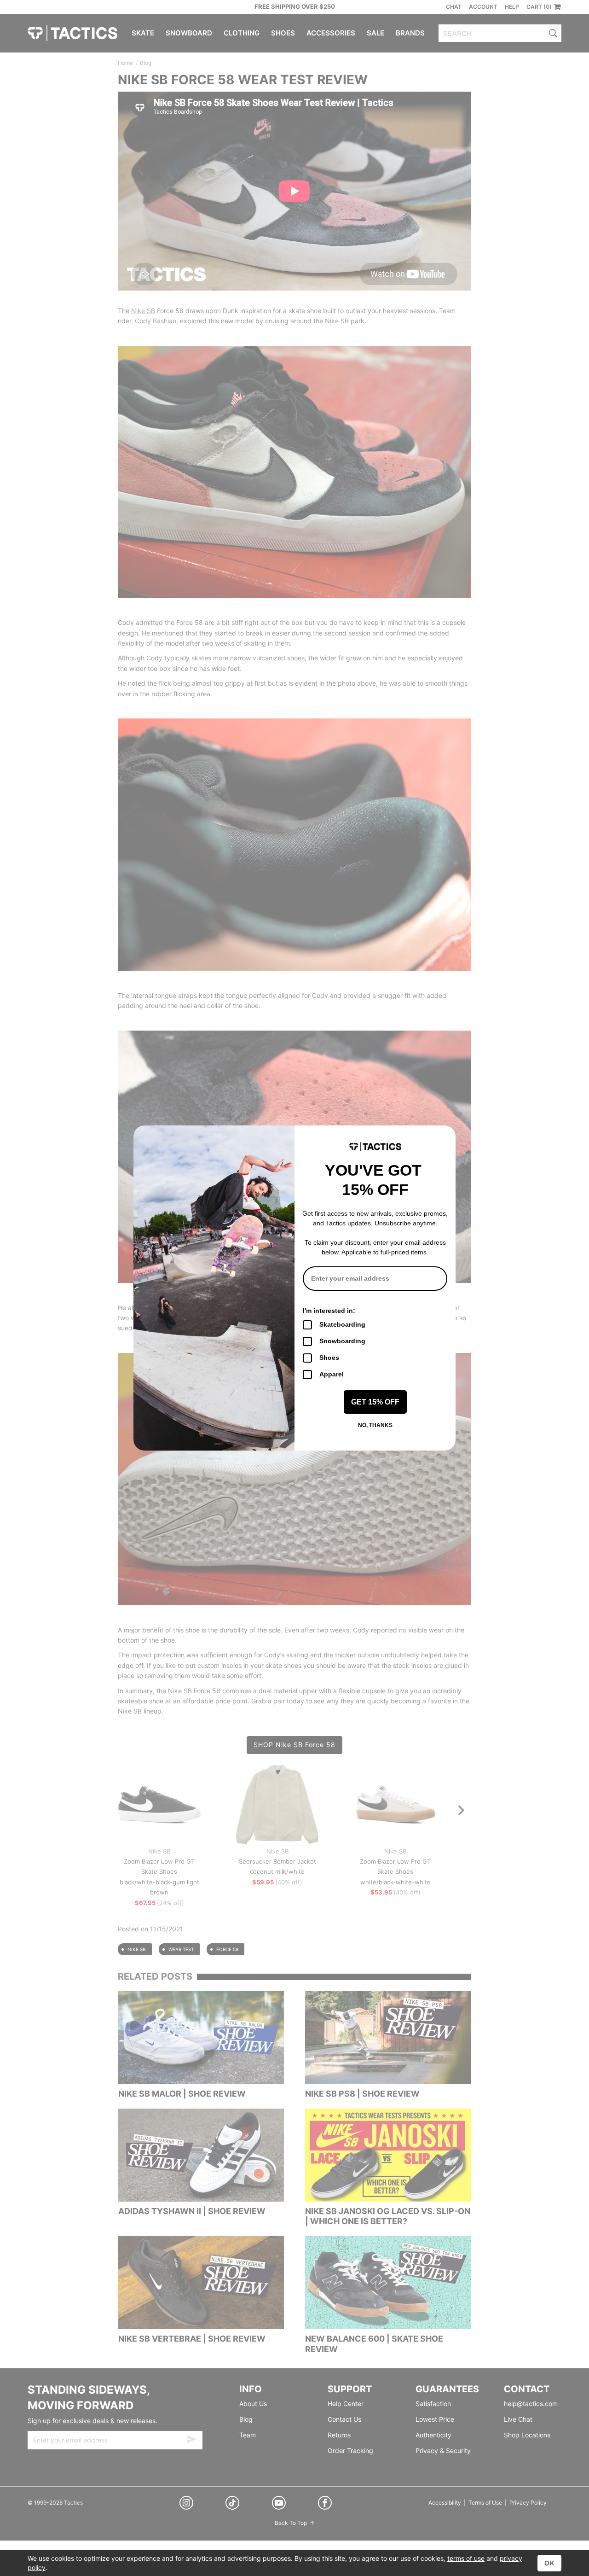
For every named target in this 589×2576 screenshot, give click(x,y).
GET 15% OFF (375, 1402)
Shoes (329, 1358)
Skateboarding (342, 1324)
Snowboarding (342, 1341)
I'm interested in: (329, 1311)
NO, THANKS (375, 1425)
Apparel (332, 1374)
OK (549, 2563)
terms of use (466, 2558)
